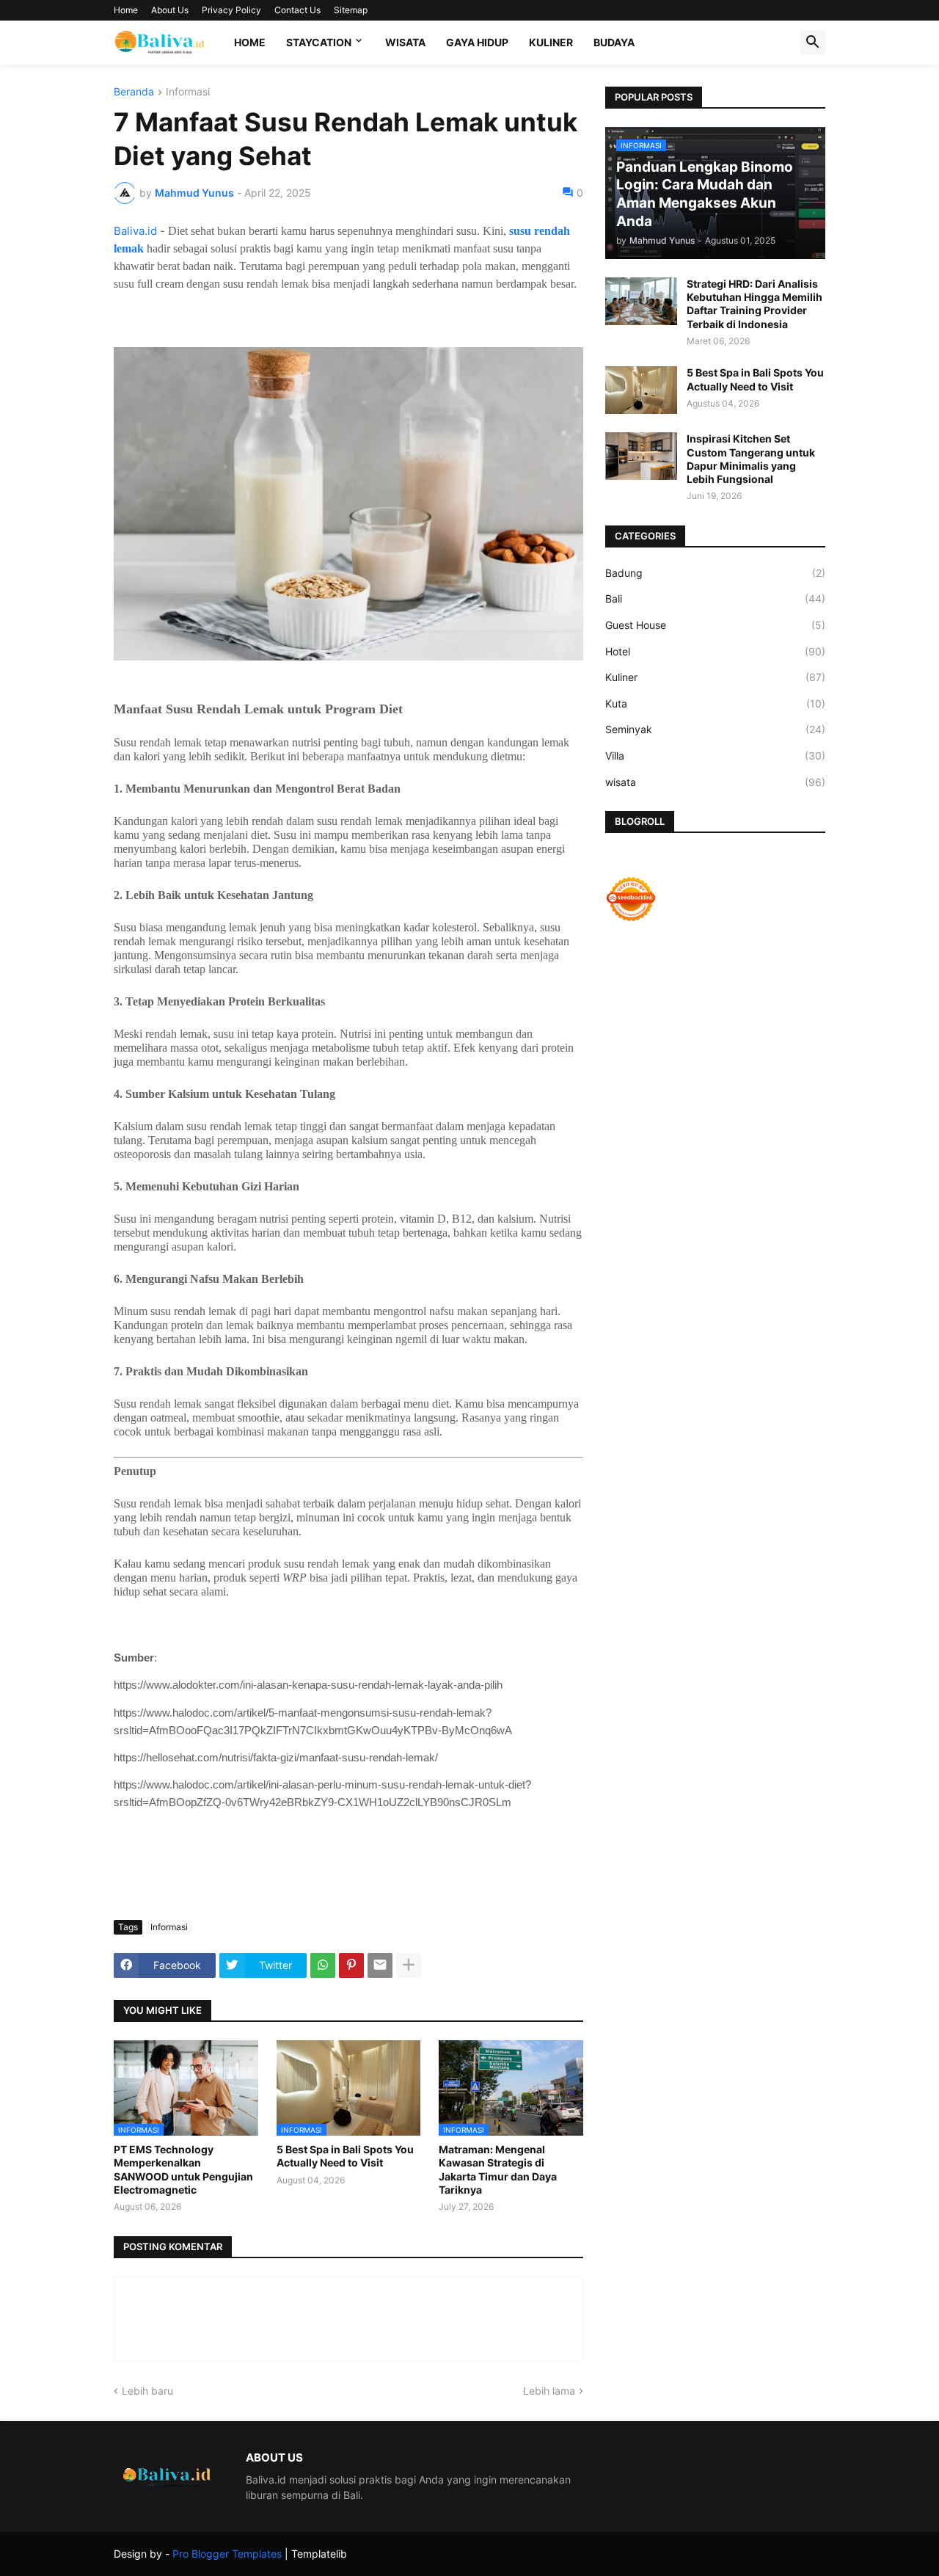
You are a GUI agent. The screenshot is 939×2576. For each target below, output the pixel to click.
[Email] (380, 1965)
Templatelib (319, 2554)
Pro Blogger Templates (227, 2554)
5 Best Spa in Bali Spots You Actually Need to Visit (345, 2156)
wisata (715, 782)
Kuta (715, 703)
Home (126, 10)
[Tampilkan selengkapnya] (409, 1965)
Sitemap (351, 10)
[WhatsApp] (323, 1965)
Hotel (715, 651)
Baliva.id (135, 231)
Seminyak (715, 729)
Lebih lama (549, 2391)
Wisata (405, 42)
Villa (715, 756)
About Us (170, 10)
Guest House (715, 625)
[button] (813, 43)
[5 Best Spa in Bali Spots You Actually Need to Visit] (641, 390)
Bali (715, 598)
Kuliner (551, 42)
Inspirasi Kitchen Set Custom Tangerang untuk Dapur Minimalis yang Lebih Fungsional (751, 459)
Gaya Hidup (477, 42)
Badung (715, 573)
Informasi (188, 92)
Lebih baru (147, 2391)
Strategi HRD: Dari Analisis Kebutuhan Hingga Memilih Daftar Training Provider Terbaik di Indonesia (755, 304)
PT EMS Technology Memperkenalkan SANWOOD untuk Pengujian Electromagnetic (183, 2169)
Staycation (319, 42)
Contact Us (297, 10)
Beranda (134, 92)
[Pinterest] (351, 1965)
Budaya (614, 42)
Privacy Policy (231, 10)
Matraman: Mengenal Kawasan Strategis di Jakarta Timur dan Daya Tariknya (498, 2169)
